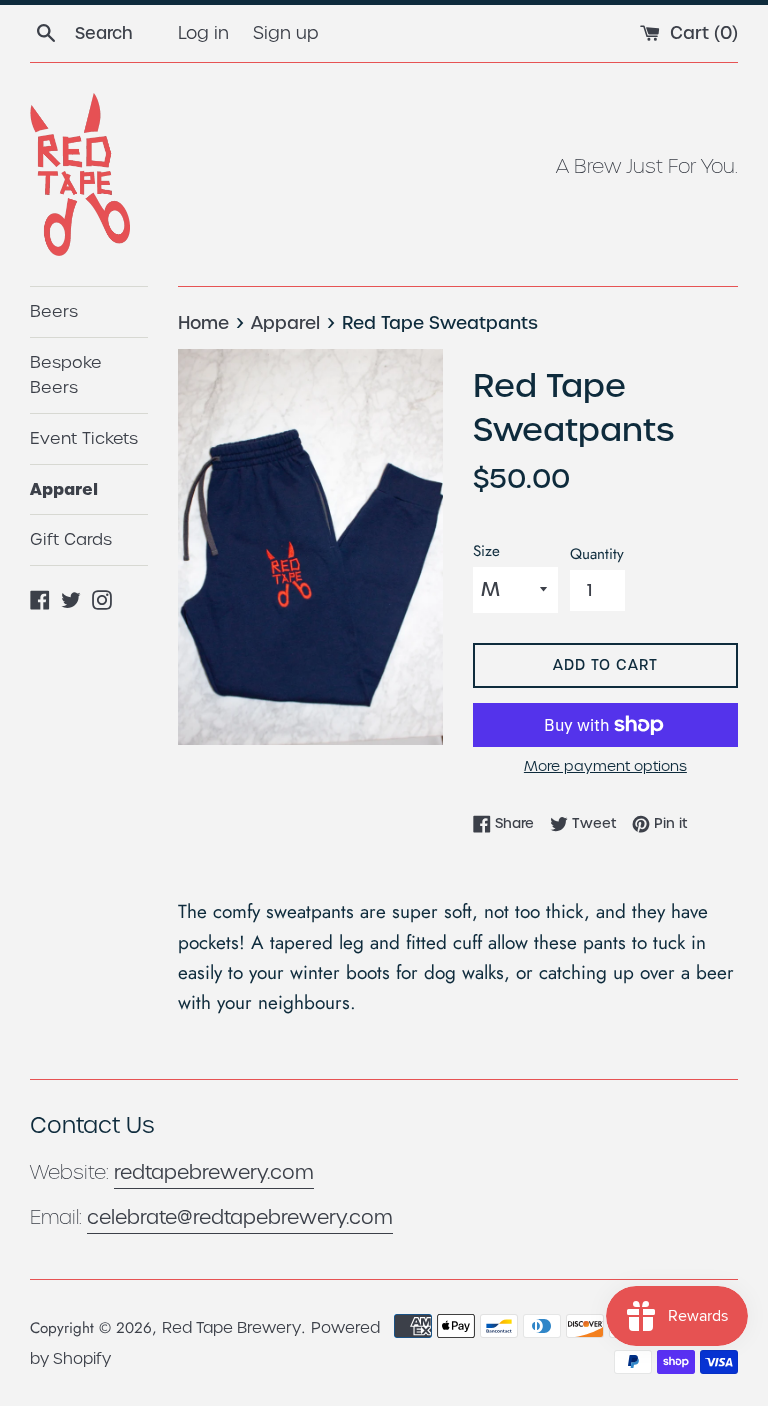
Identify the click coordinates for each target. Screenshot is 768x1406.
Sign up (286, 33)
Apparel (64, 489)
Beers (54, 311)
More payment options (605, 766)
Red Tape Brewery (231, 1327)
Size (486, 551)
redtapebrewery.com (214, 1172)
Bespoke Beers (66, 375)
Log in (203, 33)
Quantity (597, 554)
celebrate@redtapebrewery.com (240, 1217)
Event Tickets (84, 438)
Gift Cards (71, 539)
